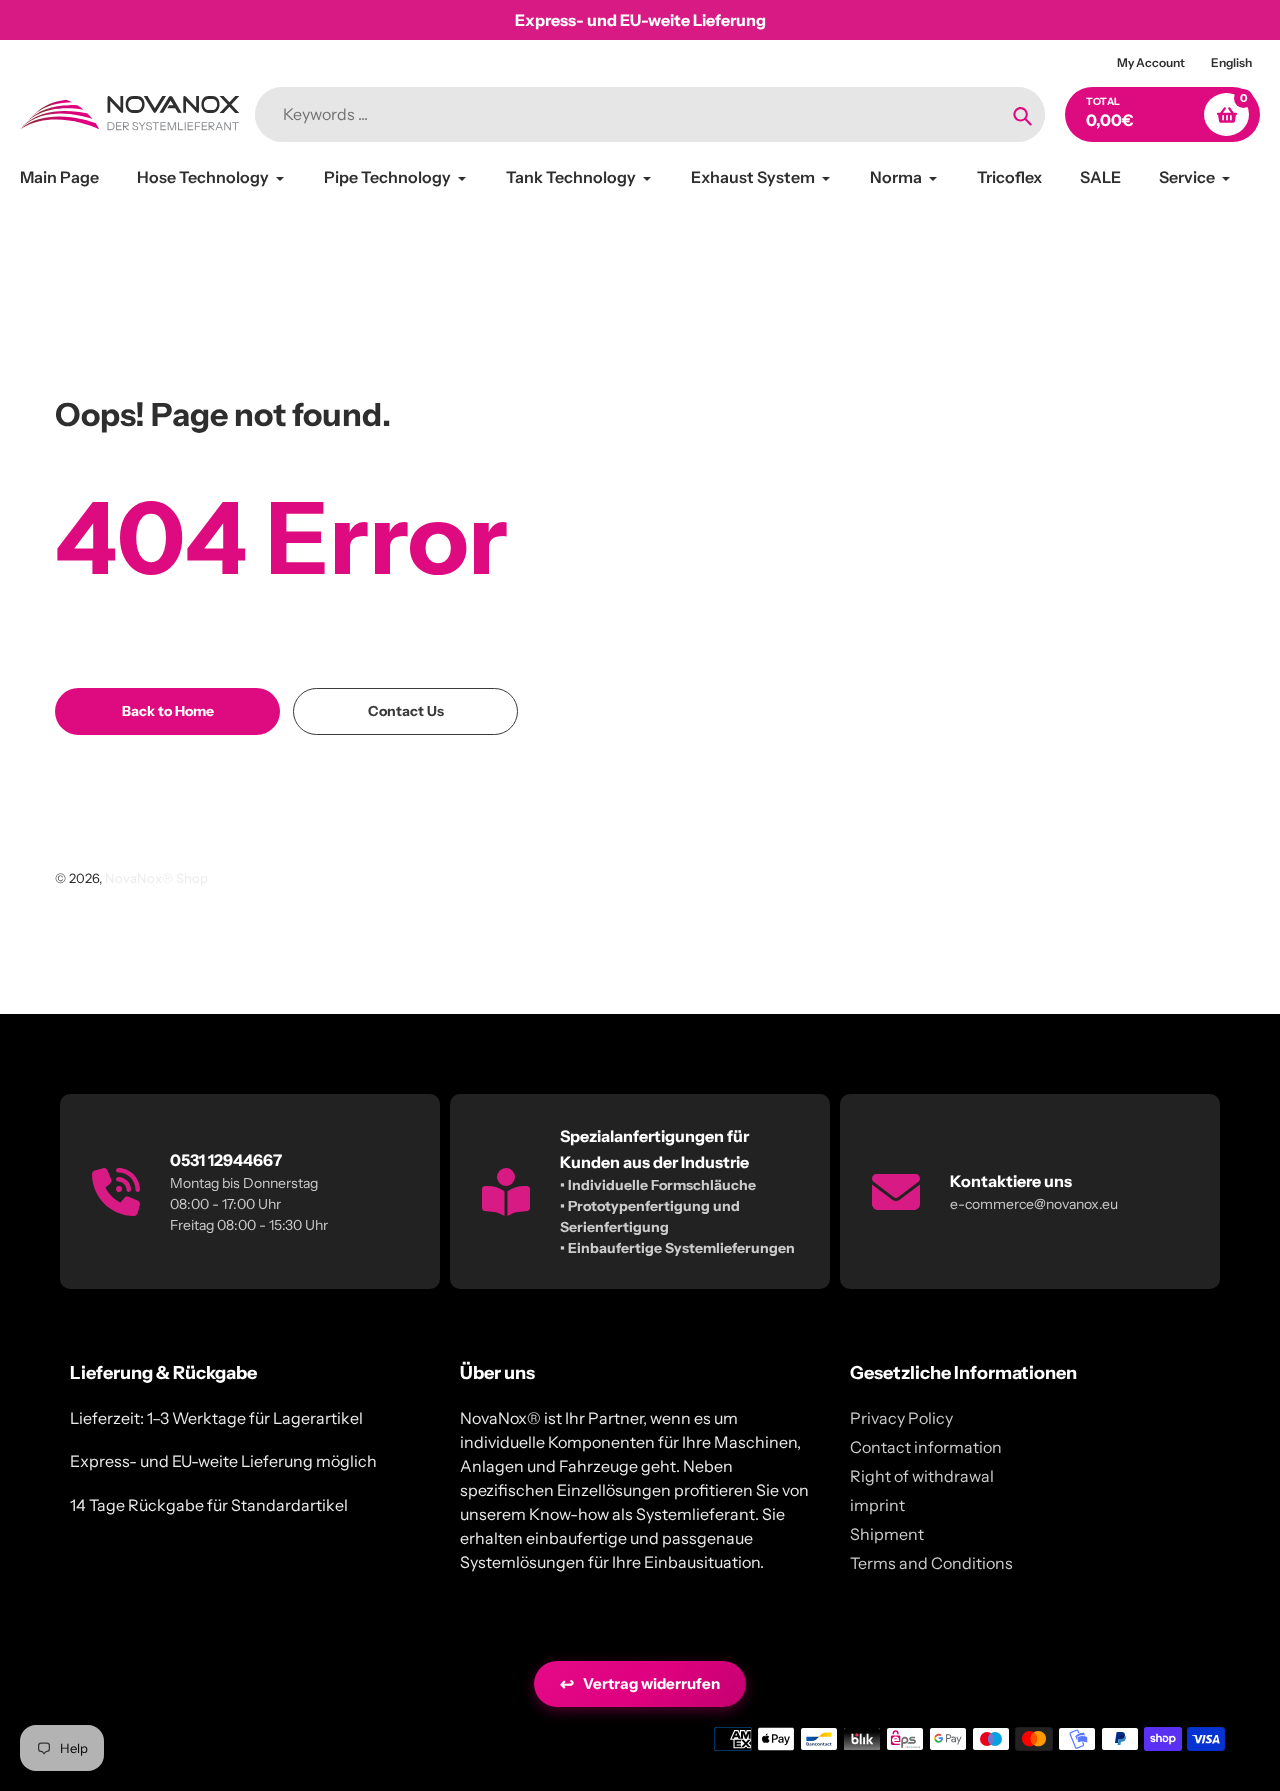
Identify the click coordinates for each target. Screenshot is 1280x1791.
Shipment (887, 1534)
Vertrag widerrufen (640, 1684)
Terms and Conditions (931, 1563)
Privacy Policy (901, 1418)
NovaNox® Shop (156, 878)
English (1231, 62)
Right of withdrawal (922, 1476)
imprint (877, 1505)
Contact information (926, 1447)
